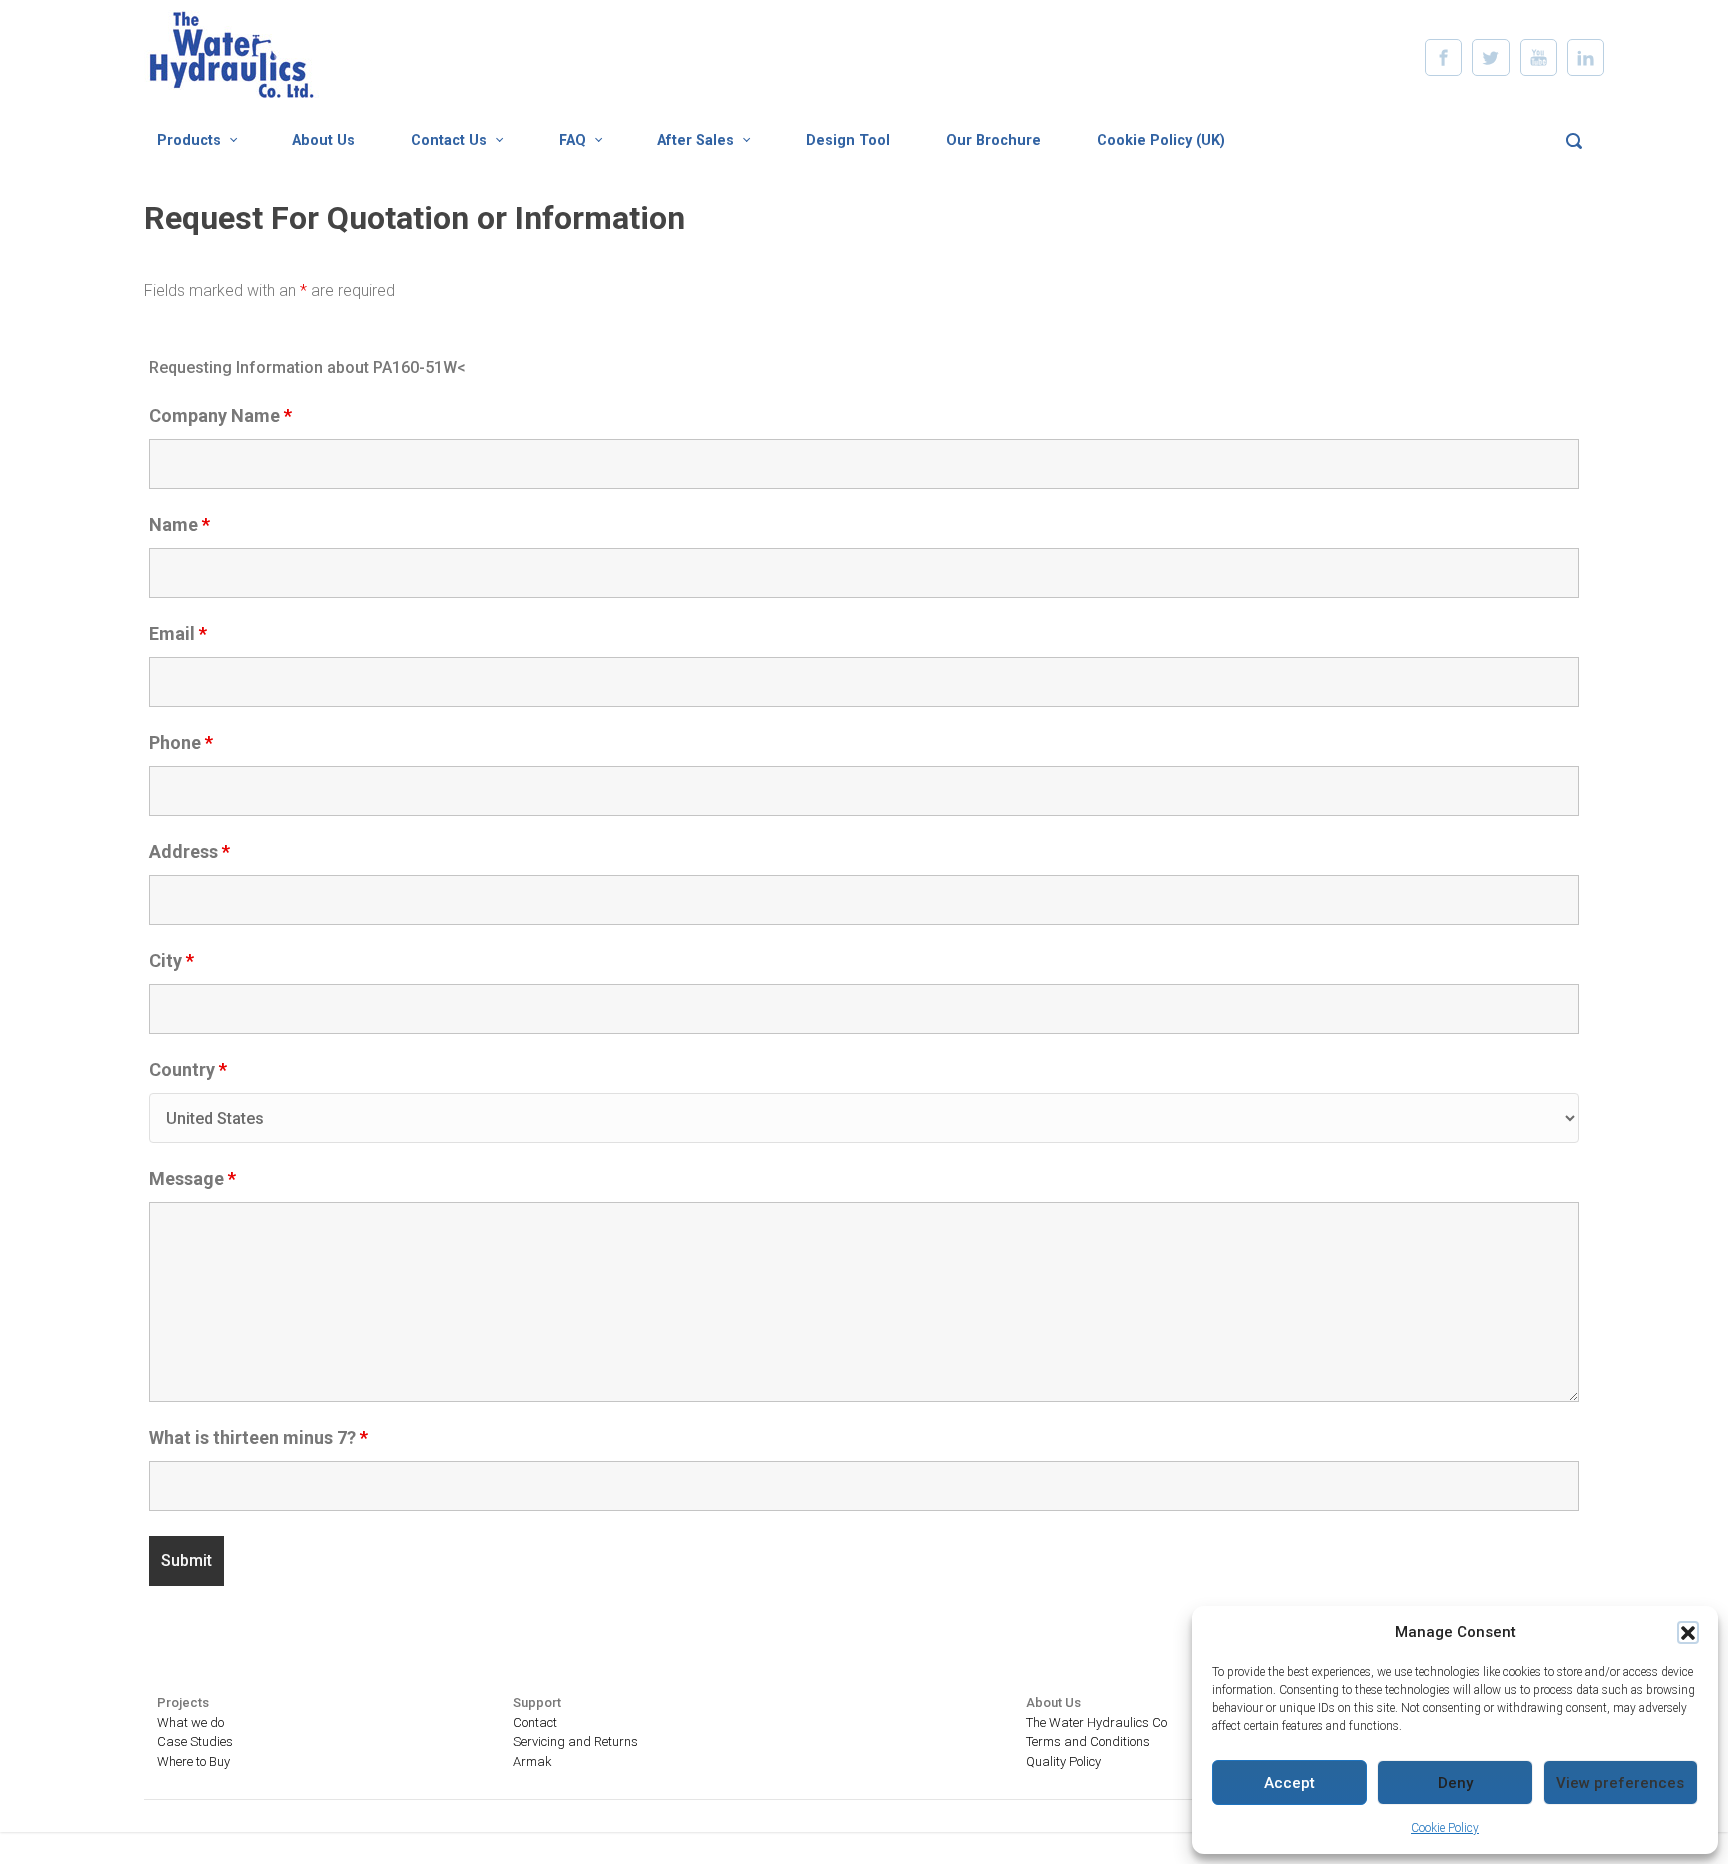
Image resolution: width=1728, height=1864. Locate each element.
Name (179, 525)
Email (178, 634)
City (171, 961)
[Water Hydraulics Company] (269, 274)
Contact (535, 1722)
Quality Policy (1063, 1761)
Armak (532, 1761)
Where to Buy (193, 1761)
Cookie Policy (1445, 1828)
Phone (181, 743)
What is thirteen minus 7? (258, 1438)
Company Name (220, 416)
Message (192, 1179)
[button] (1688, 1632)
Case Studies (195, 1741)
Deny (1455, 1783)
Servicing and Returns (575, 1741)
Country (188, 1070)
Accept (1289, 1783)
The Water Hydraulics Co (1096, 1722)
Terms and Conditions (1088, 1741)
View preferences (1620, 1783)
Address (189, 852)
